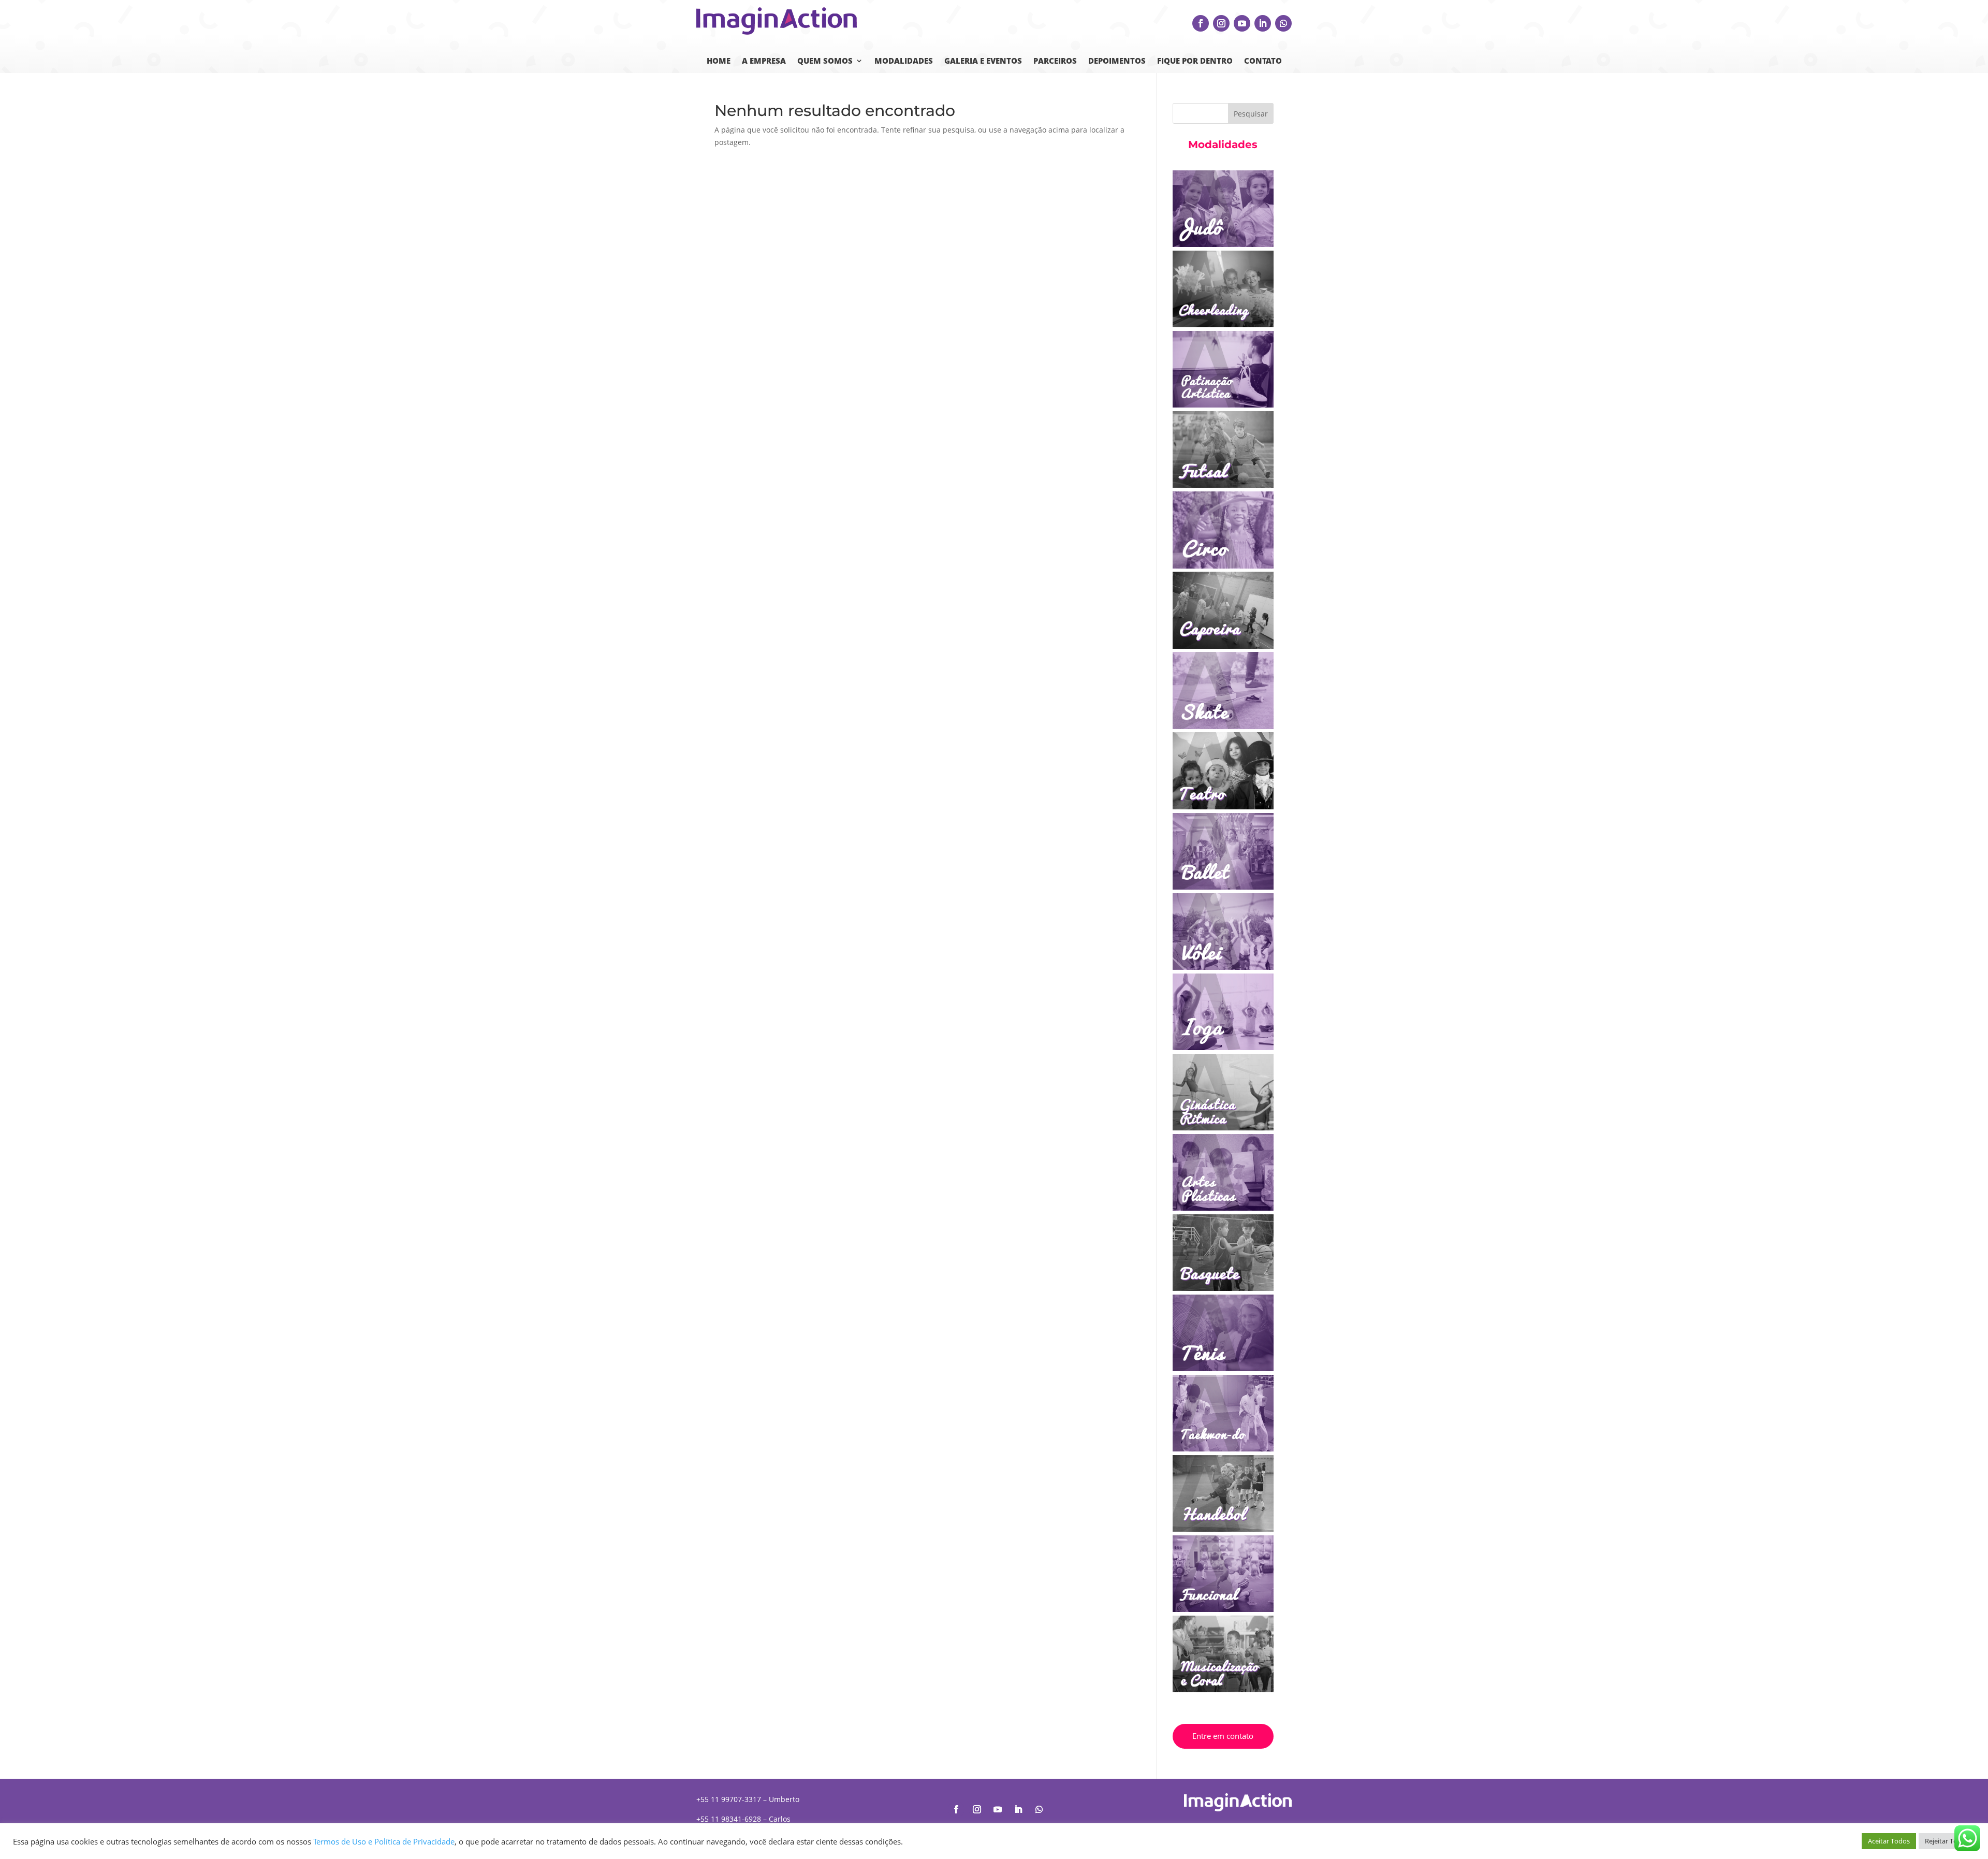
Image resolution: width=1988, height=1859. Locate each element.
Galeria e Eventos (983, 61)
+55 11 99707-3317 (729, 1799)
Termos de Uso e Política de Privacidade (384, 1841)
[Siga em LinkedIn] (1263, 23)
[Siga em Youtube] (1242, 23)
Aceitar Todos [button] (1889, 1841)
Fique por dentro (1195, 61)
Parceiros (1055, 61)
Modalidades (904, 61)
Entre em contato (1223, 1736)
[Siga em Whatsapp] (1283, 23)
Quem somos (825, 61)
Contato (1263, 61)
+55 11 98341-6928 (729, 1819)
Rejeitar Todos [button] (1947, 1841)
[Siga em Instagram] (1221, 23)
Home (719, 61)
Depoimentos (1117, 61)
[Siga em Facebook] (1201, 23)
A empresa (764, 61)
